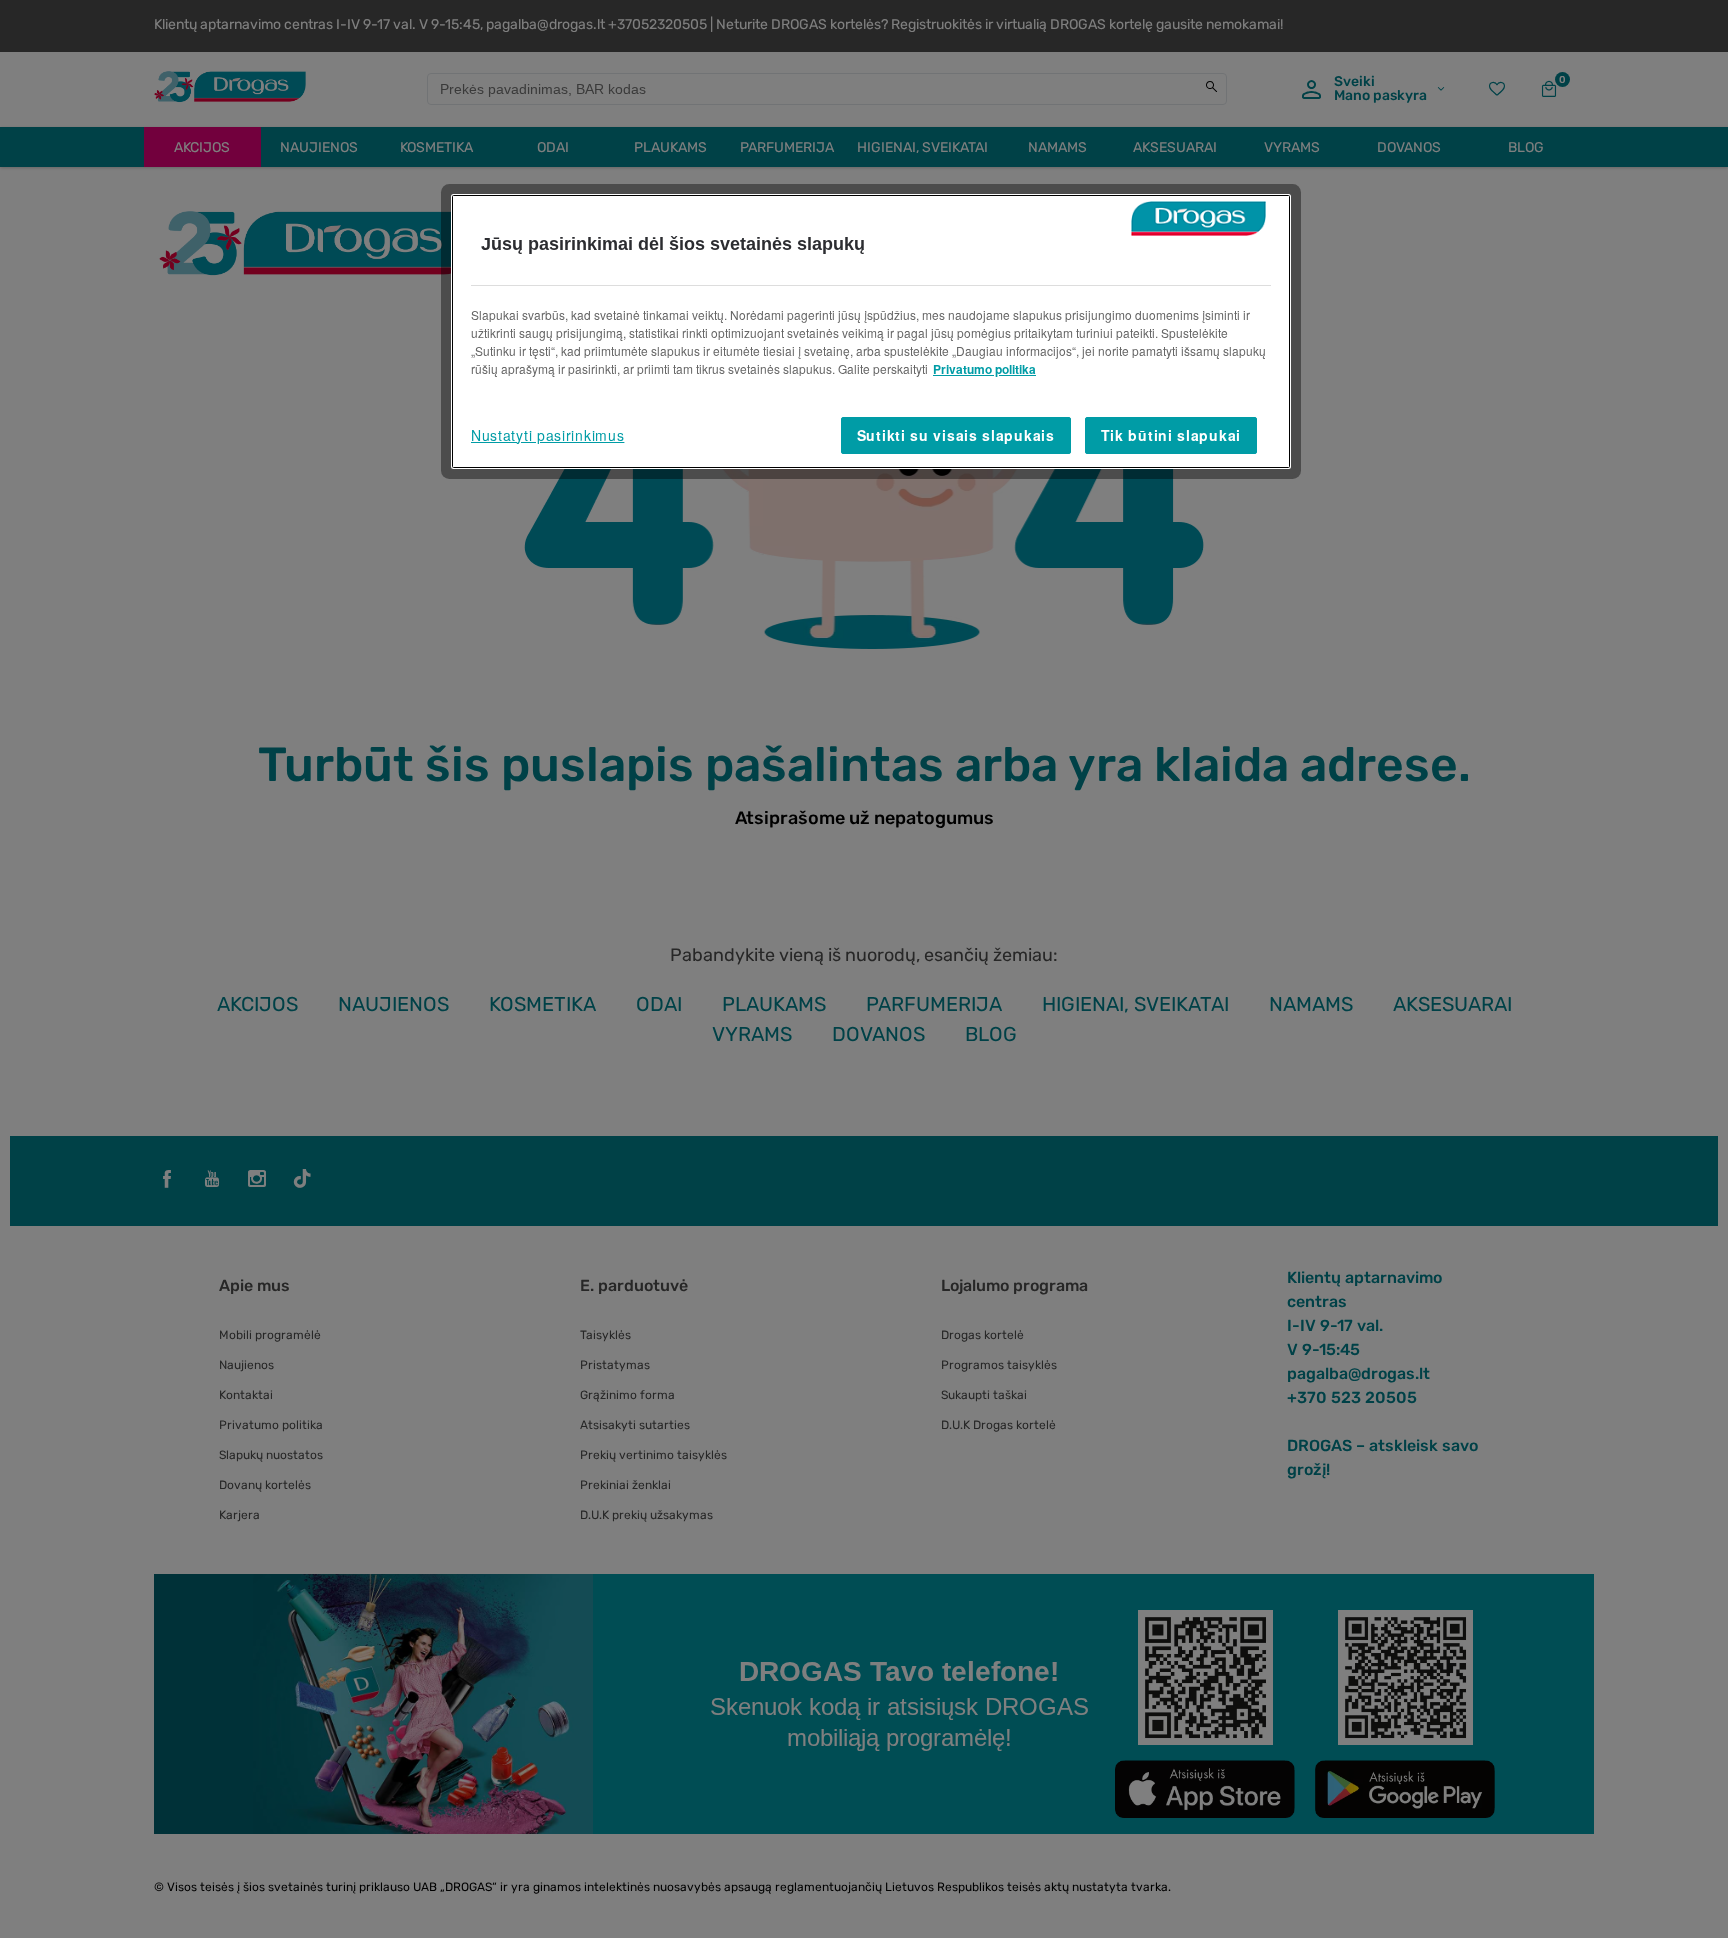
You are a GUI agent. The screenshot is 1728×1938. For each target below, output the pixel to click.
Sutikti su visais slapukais (956, 435)
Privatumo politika (984, 369)
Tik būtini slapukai (1171, 435)
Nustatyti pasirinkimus (547, 435)
